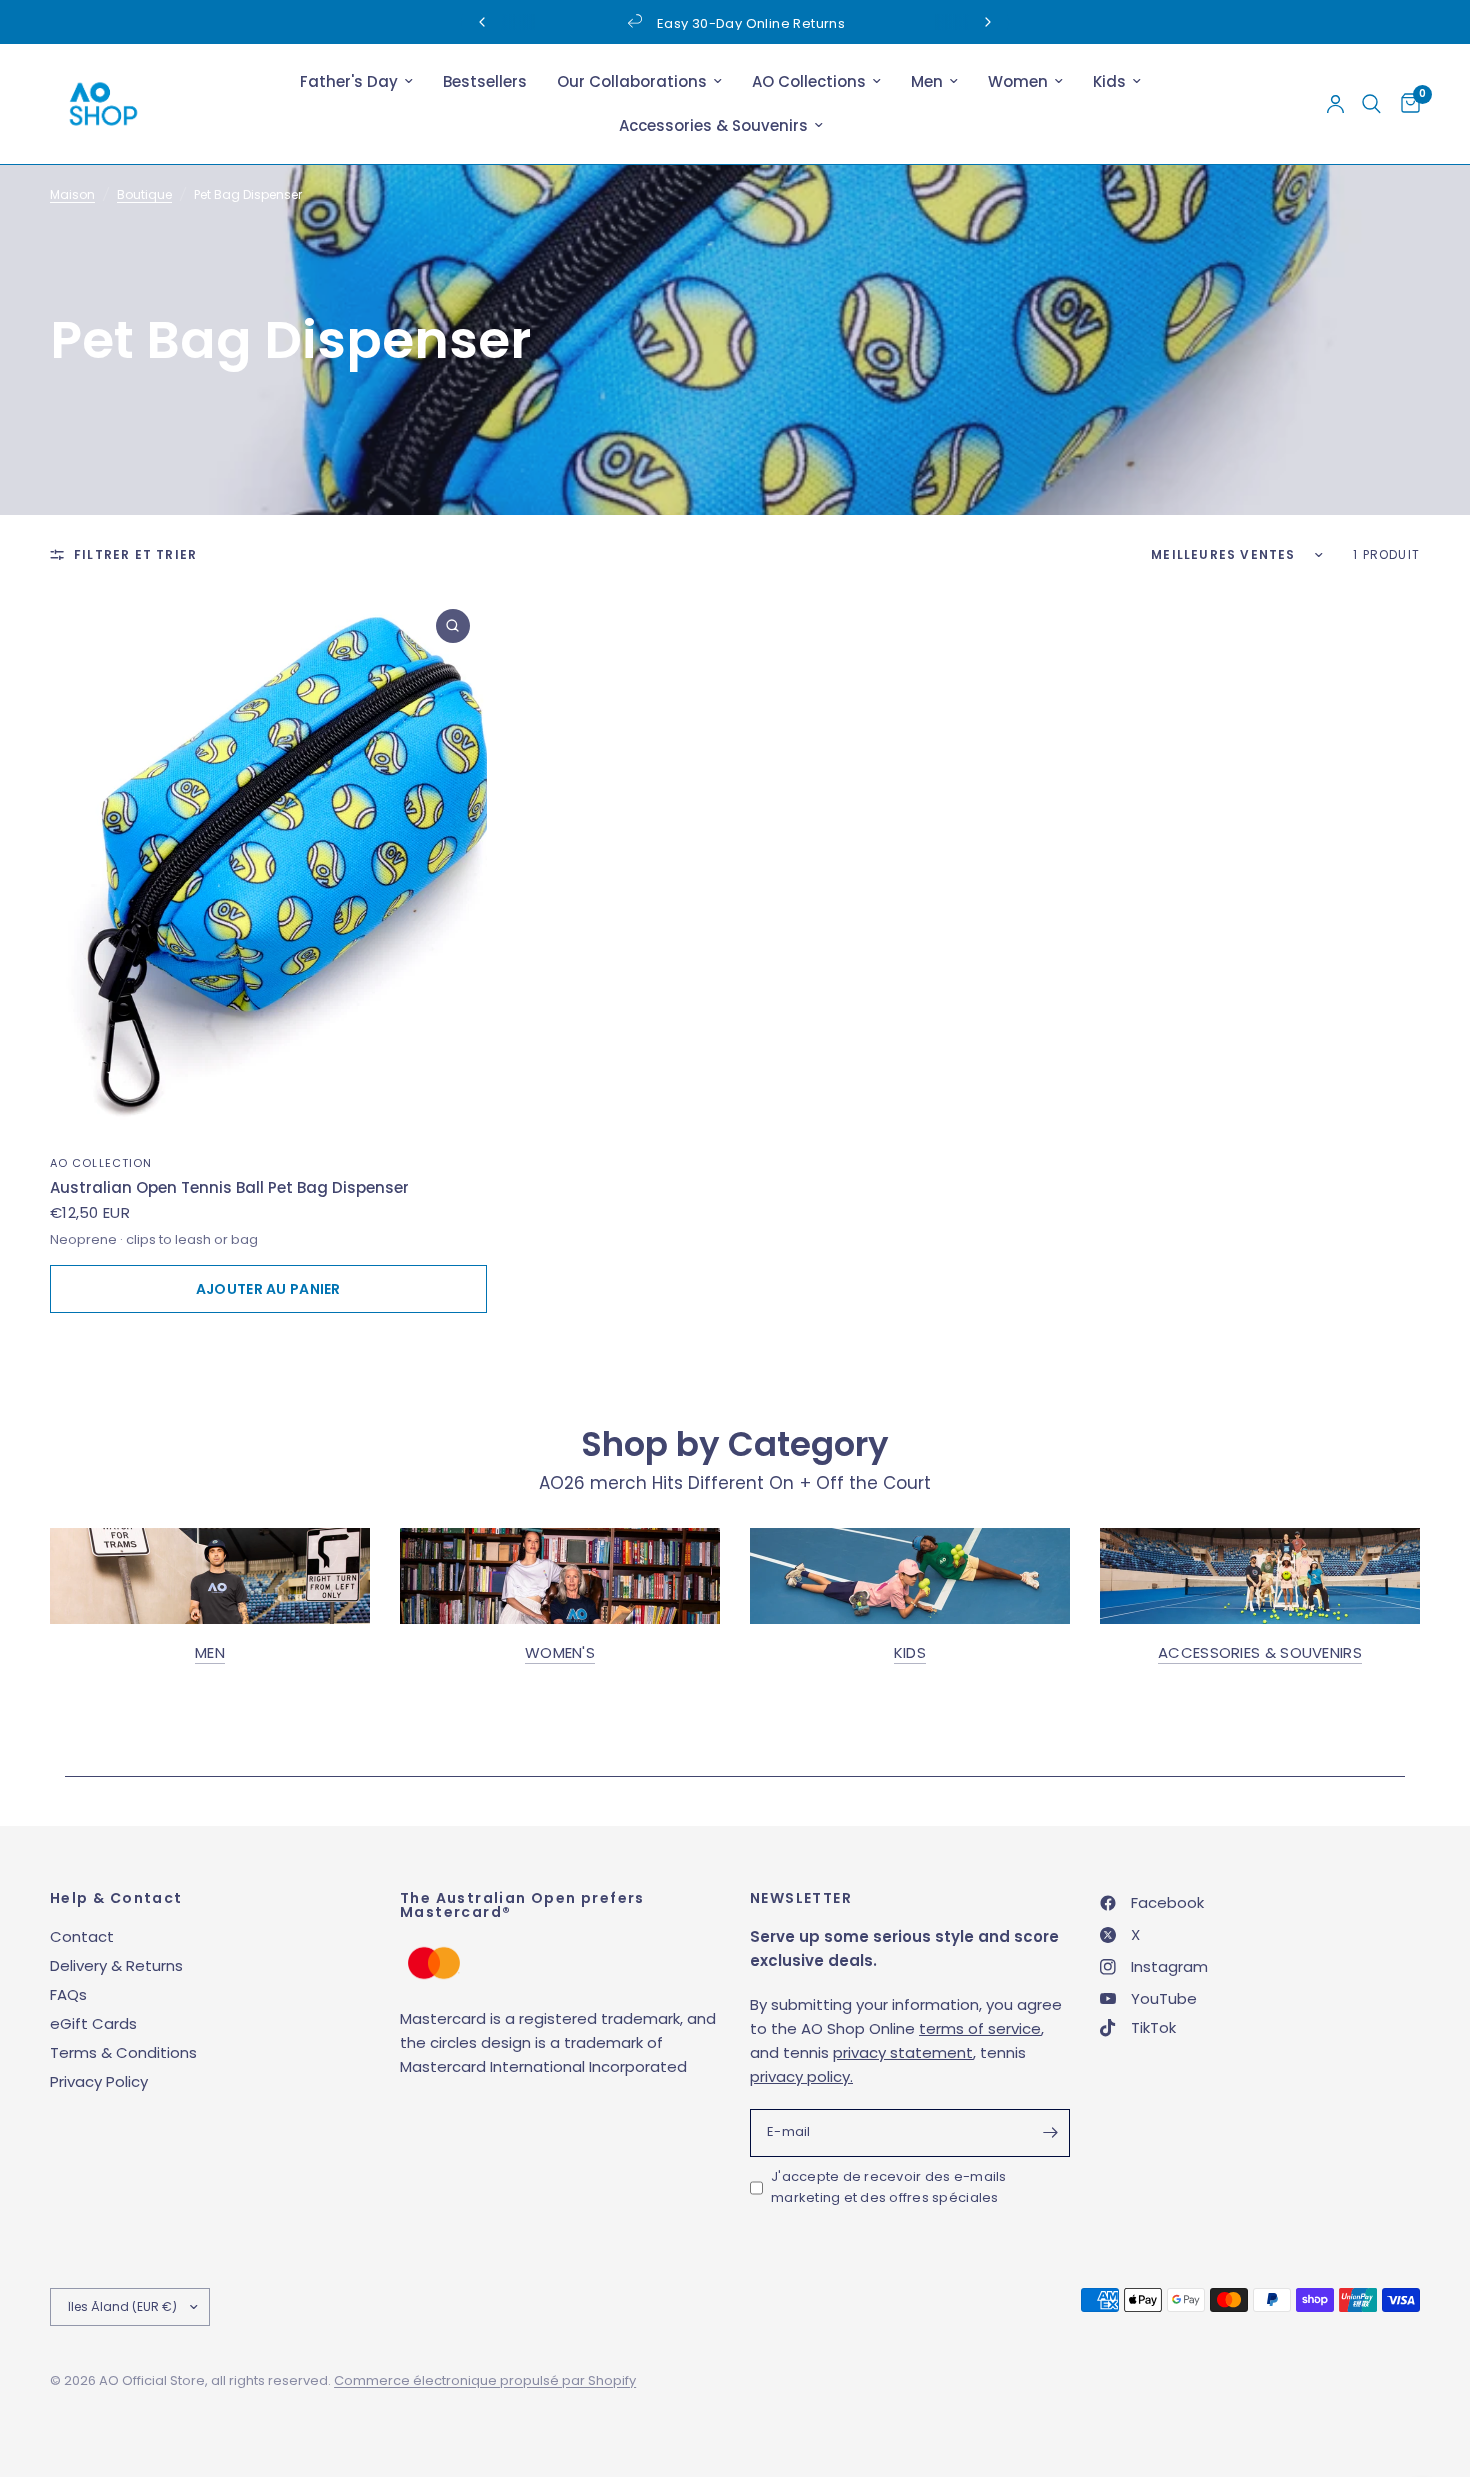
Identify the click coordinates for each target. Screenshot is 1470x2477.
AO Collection (101, 1163)
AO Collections (809, 81)
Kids (1109, 81)
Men (927, 81)
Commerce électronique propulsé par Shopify (485, 2380)
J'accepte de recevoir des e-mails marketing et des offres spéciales (889, 2187)
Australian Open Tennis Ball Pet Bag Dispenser (229, 1187)
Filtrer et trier (135, 554)
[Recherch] (1371, 104)
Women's (560, 1652)
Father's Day (349, 81)
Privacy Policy (99, 2081)
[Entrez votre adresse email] (1050, 2133)
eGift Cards (93, 2023)
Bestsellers (485, 81)
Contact (82, 1936)
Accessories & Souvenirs (713, 125)
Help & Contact (116, 1898)
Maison (72, 194)
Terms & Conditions (123, 2052)
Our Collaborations (632, 81)
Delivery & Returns (116, 1965)
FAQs (68, 1994)
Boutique (144, 194)
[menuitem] (356, 82)
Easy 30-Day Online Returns (751, 23)
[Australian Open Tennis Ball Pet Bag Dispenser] (268, 865)
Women (1018, 81)
